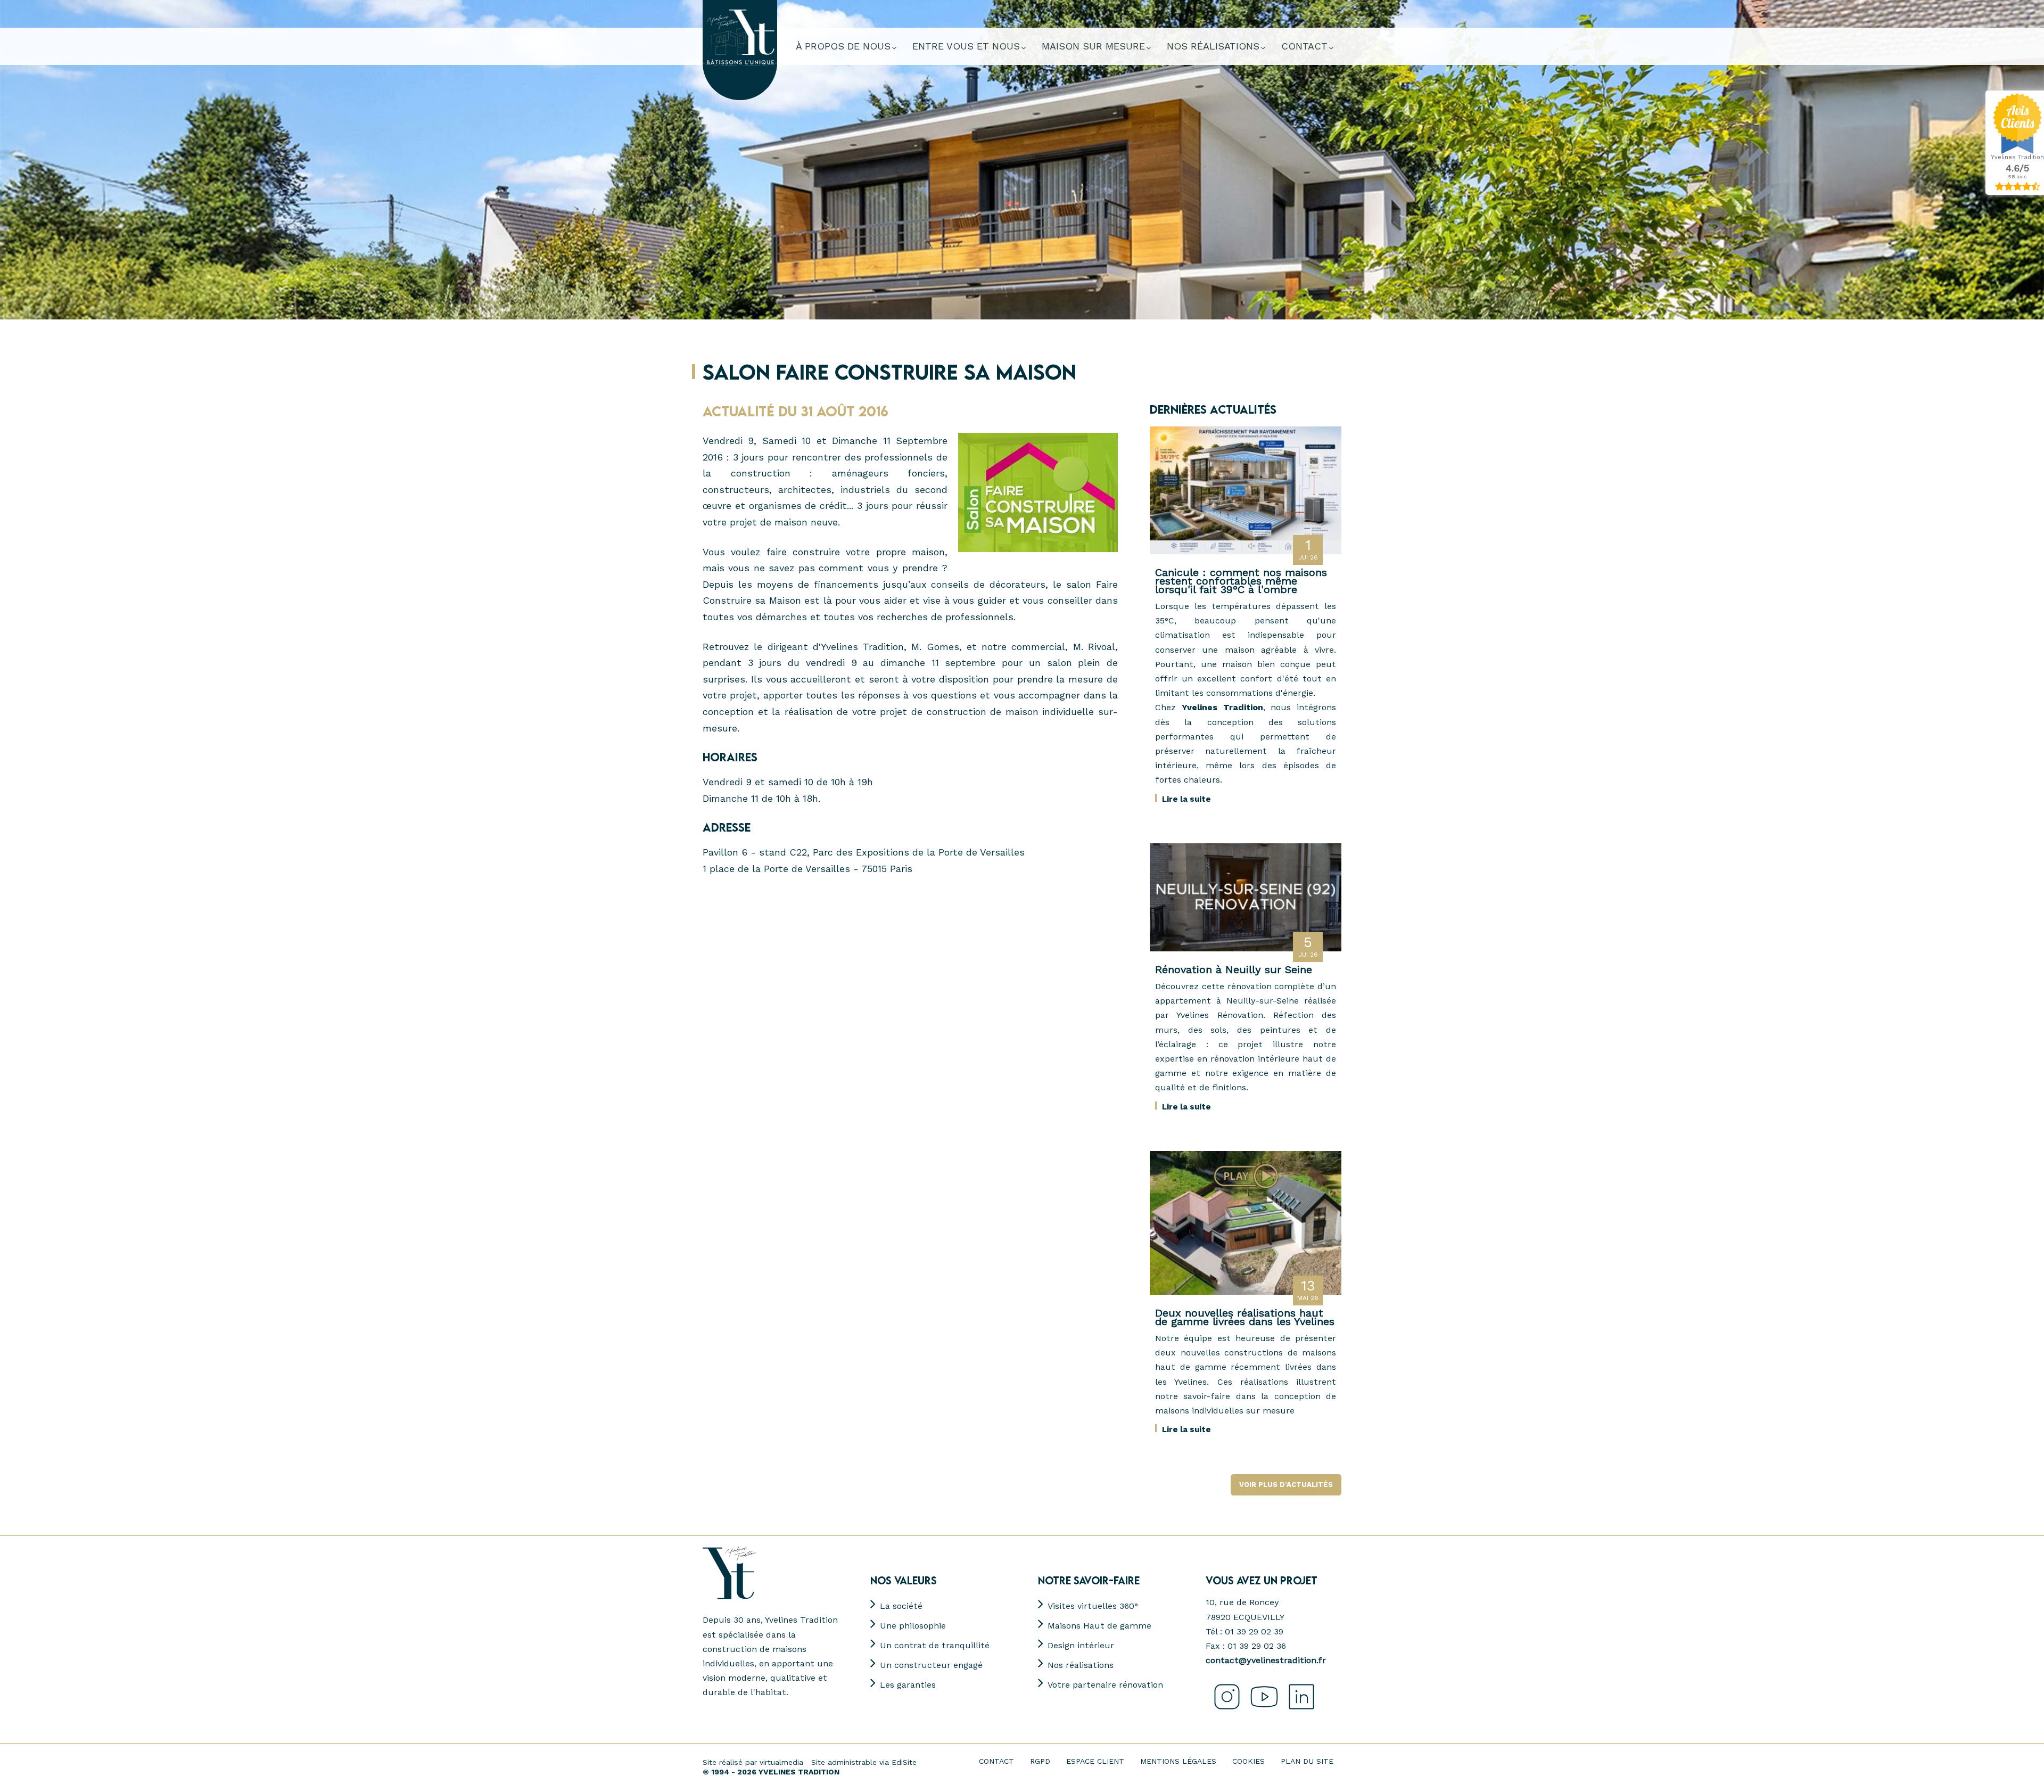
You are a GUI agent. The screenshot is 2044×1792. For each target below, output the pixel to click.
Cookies (1248, 1761)
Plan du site (1307, 1761)
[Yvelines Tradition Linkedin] (1299, 1710)
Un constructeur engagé (931, 1665)
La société (901, 1606)
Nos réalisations (1081, 1665)
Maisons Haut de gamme (1099, 1626)
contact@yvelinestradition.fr (1266, 1660)
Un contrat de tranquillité (935, 1645)
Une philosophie (913, 1626)
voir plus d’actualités (1286, 1485)
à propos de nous (843, 46)
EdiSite (904, 1762)
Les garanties (908, 1685)
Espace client (1095, 1761)
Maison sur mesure (1093, 46)
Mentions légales (1178, 1761)
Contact (996, 1761)
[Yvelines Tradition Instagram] (1224, 1710)
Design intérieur (1081, 1645)
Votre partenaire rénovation (1105, 1685)
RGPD (1040, 1761)
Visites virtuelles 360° (1093, 1606)
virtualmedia (781, 1762)
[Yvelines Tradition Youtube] (1262, 1710)
